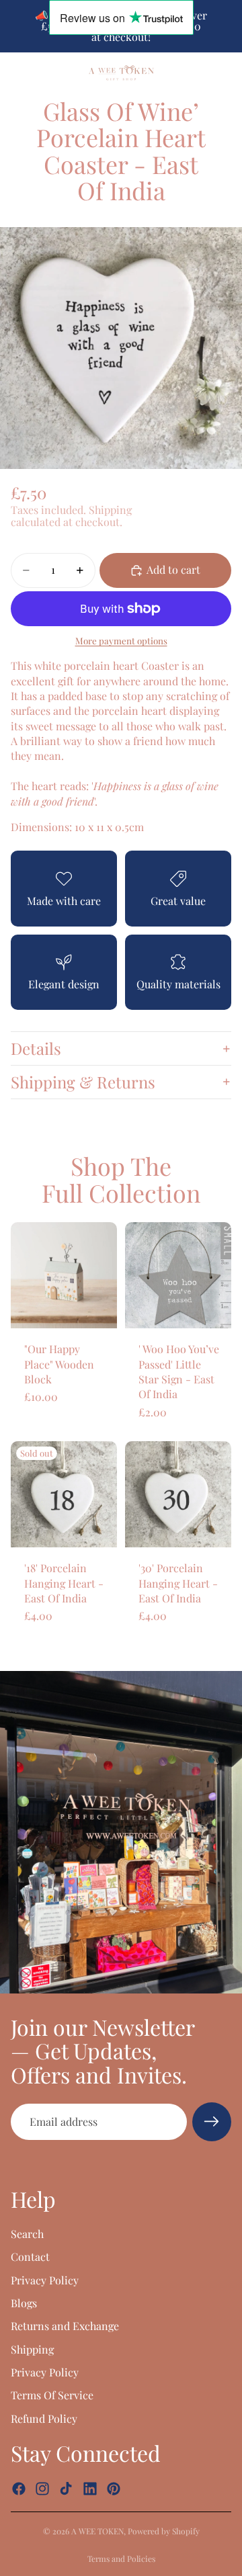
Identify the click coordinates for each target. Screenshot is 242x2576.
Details (36, 1048)
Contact (30, 2257)
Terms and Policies (121, 2559)
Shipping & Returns (83, 1082)
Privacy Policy (45, 2279)
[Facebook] (19, 2489)
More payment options (121, 641)
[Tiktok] (66, 2489)
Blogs (24, 2303)
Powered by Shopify (164, 2531)
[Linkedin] (90, 2489)
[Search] (44, 73)
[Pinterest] (114, 2489)
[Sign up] (212, 2122)
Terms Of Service (52, 2395)
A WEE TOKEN (97, 2531)
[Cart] (226, 73)
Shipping (32, 2349)
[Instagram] (42, 2489)
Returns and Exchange (65, 2326)
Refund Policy (44, 2418)
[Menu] (15, 73)
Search (27, 2234)
